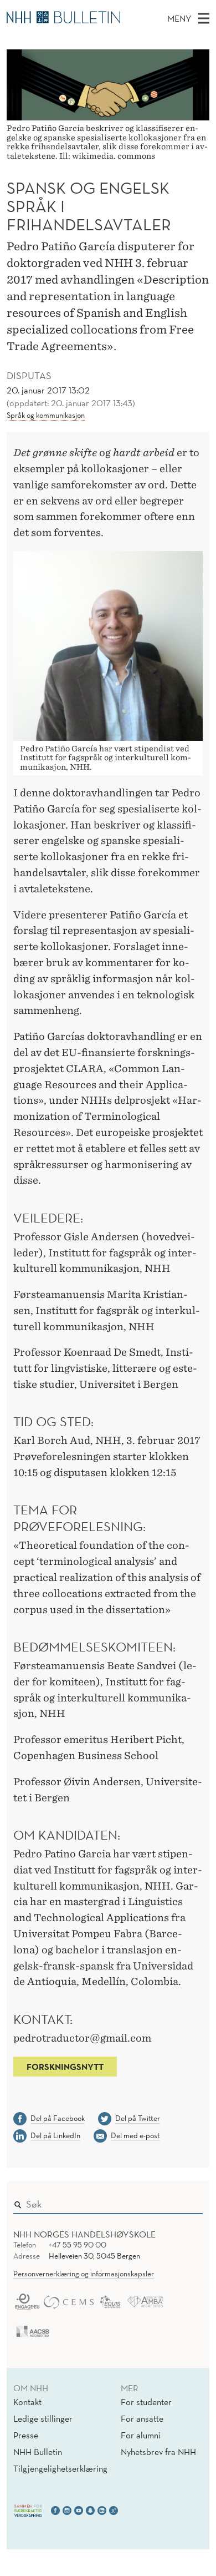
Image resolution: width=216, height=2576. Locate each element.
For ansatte (142, 2418)
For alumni (141, 2435)
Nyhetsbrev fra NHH (158, 2452)
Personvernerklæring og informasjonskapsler (84, 2274)
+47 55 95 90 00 (78, 2245)
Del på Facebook (58, 2118)
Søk (187, 2201)
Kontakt (27, 2402)
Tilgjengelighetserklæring (60, 2468)
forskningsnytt (65, 2067)
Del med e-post (135, 2135)
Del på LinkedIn (55, 2135)
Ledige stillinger (43, 2418)
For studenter (146, 2402)
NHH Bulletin (38, 2452)
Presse (26, 2435)
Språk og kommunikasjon (46, 415)
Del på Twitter (138, 2118)
